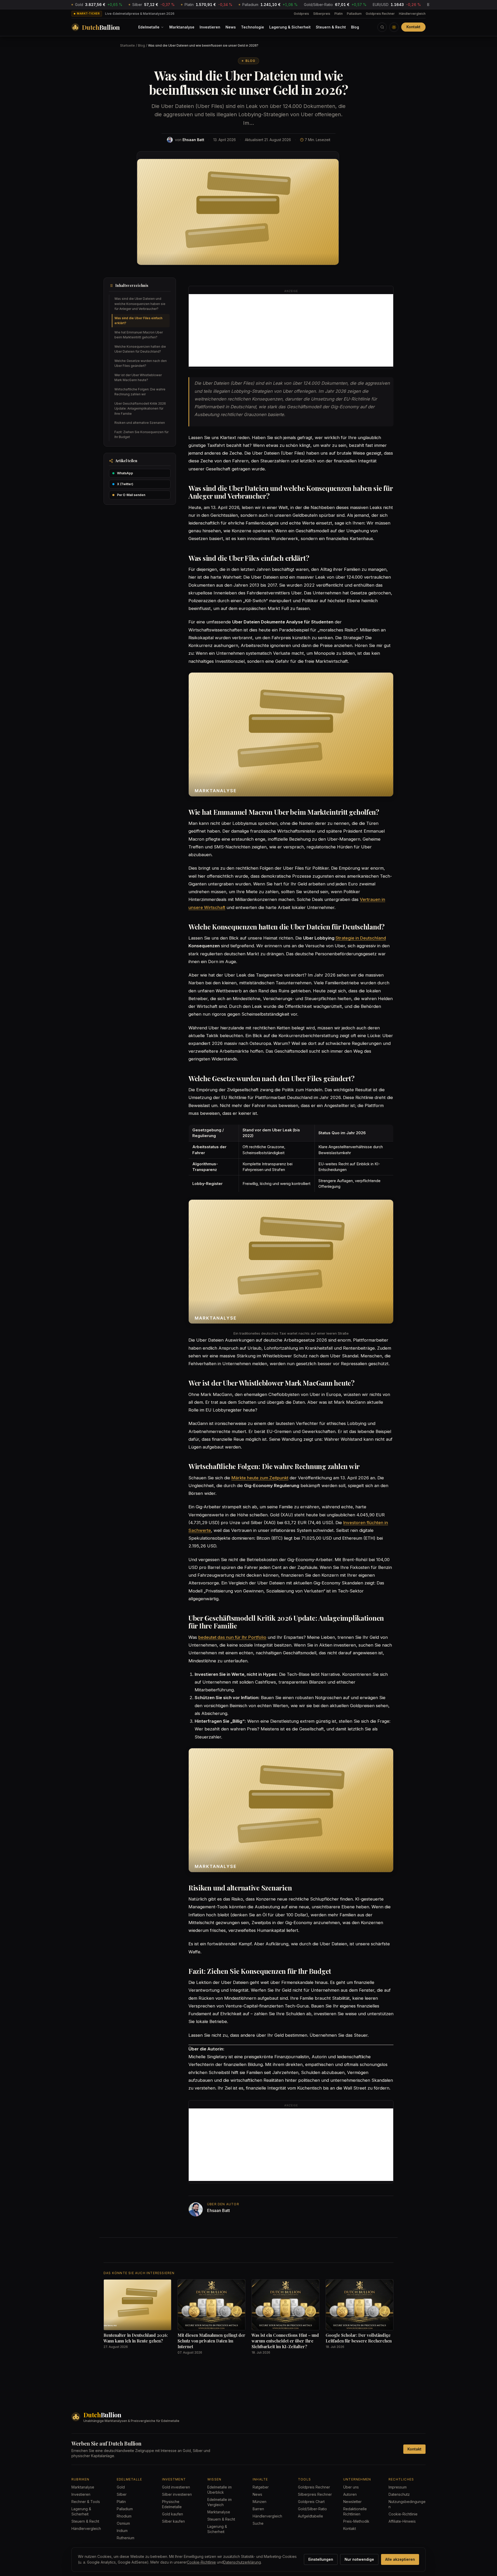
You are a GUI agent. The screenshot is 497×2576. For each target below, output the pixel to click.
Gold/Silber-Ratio (312, 2509)
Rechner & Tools (86, 2502)
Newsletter (352, 2502)
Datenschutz (399, 2494)
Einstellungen (321, 2559)
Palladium (354, 14)
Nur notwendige (359, 2559)
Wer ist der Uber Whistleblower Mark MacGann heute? (138, 378)
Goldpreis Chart (311, 2502)
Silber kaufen (173, 2521)
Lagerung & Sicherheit (290, 27)
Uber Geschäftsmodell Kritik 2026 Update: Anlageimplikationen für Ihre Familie (140, 409)
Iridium (122, 2531)
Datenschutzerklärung (242, 2562)
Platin (339, 14)
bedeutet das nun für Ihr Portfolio (232, 1637)
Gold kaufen (173, 2514)
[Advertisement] (291, 330)
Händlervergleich (412, 14)
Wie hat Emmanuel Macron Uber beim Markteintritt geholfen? (139, 335)
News (231, 27)
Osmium (123, 2523)
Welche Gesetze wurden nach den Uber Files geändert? (141, 363)
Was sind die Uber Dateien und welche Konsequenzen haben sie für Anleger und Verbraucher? (140, 304)
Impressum (398, 2487)
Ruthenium (126, 2538)
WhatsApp (125, 473)
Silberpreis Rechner (315, 2494)
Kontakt (413, 27)
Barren (258, 2509)
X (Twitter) (125, 484)
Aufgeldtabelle (310, 2516)
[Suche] (382, 27)
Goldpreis (301, 14)
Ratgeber (261, 2487)
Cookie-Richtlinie (403, 2514)
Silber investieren (177, 2494)
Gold (121, 2487)
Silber (122, 2494)
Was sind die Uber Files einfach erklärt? (138, 321)
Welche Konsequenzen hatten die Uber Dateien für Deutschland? (140, 349)
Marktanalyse (182, 27)
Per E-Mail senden (131, 495)
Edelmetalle (149, 27)
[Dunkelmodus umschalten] (394, 27)
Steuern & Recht (331, 27)
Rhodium (124, 2516)
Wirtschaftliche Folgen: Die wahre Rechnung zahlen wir (140, 392)
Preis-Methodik (356, 2521)
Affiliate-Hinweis (402, 2521)
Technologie (253, 27)
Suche (258, 2523)
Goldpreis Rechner (380, 14)
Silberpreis (322, 14)
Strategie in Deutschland (361, 938)
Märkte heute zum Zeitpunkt (260, 1478)
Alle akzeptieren (400, 2559)
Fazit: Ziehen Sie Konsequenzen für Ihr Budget (141, 435)
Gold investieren (176, 2487)
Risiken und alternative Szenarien (140, 423)
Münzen (260, 2502)
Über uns (351, 2487)
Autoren (350, 2494)
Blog (355, 27)
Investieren (210, 27)
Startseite (127, 45)
